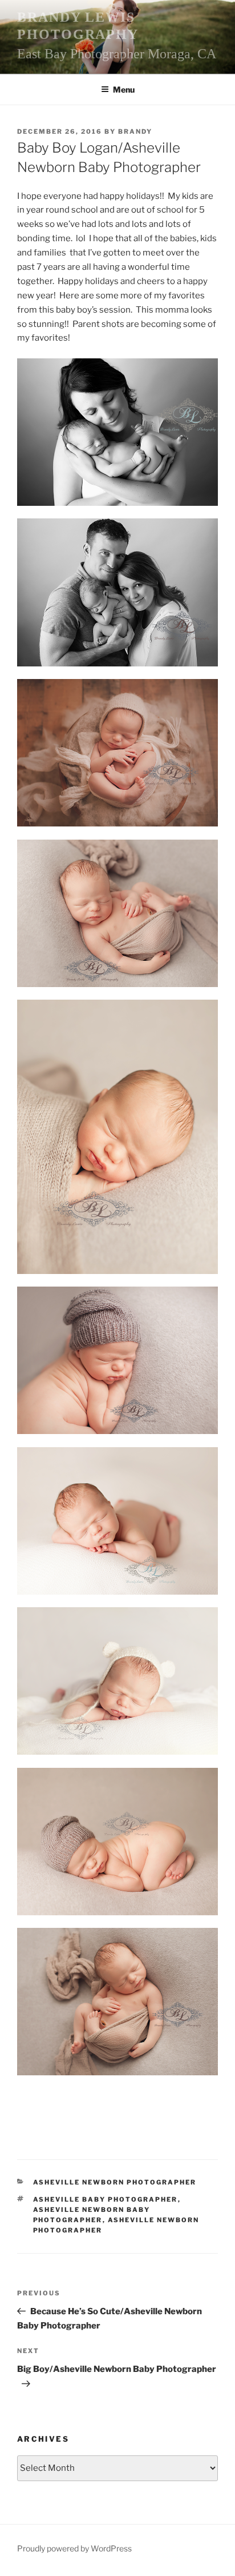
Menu (124, 89)
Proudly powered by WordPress (74, 2548)
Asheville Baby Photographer (106, 2199)
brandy (135, 131)
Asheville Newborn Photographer (115, 2182)
